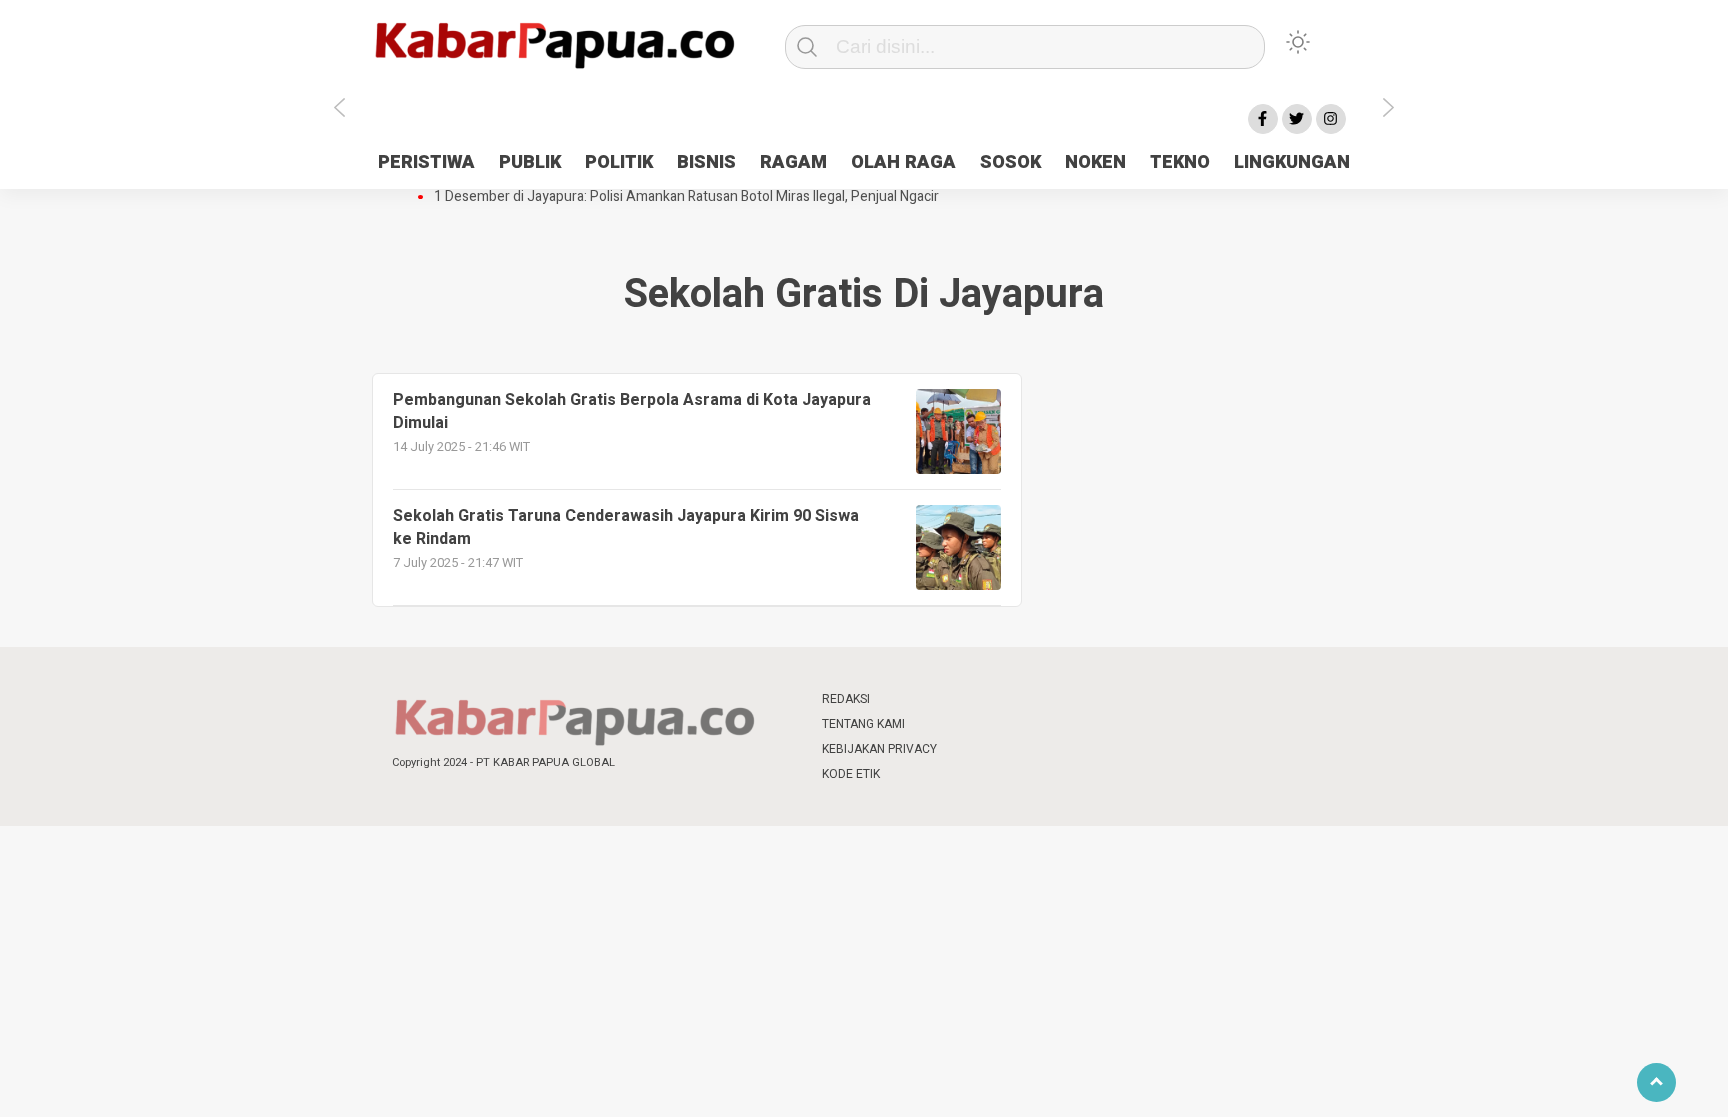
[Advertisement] (1479, 503)
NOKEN (1095, 162)
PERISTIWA (426, 162)
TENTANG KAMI (863, 724)
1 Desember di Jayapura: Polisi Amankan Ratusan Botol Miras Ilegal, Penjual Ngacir (686, 197)
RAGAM (793, 162)
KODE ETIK (851, 774)
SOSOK (1010, 162)
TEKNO (1180, 162)
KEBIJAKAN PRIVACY (879, 749)
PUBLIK (530, 162)
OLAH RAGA (903, 162)
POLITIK (619, 162)
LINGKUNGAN (1292, 162)
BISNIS (706, 162)
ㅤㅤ (997, 699)
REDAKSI (846, 699)
